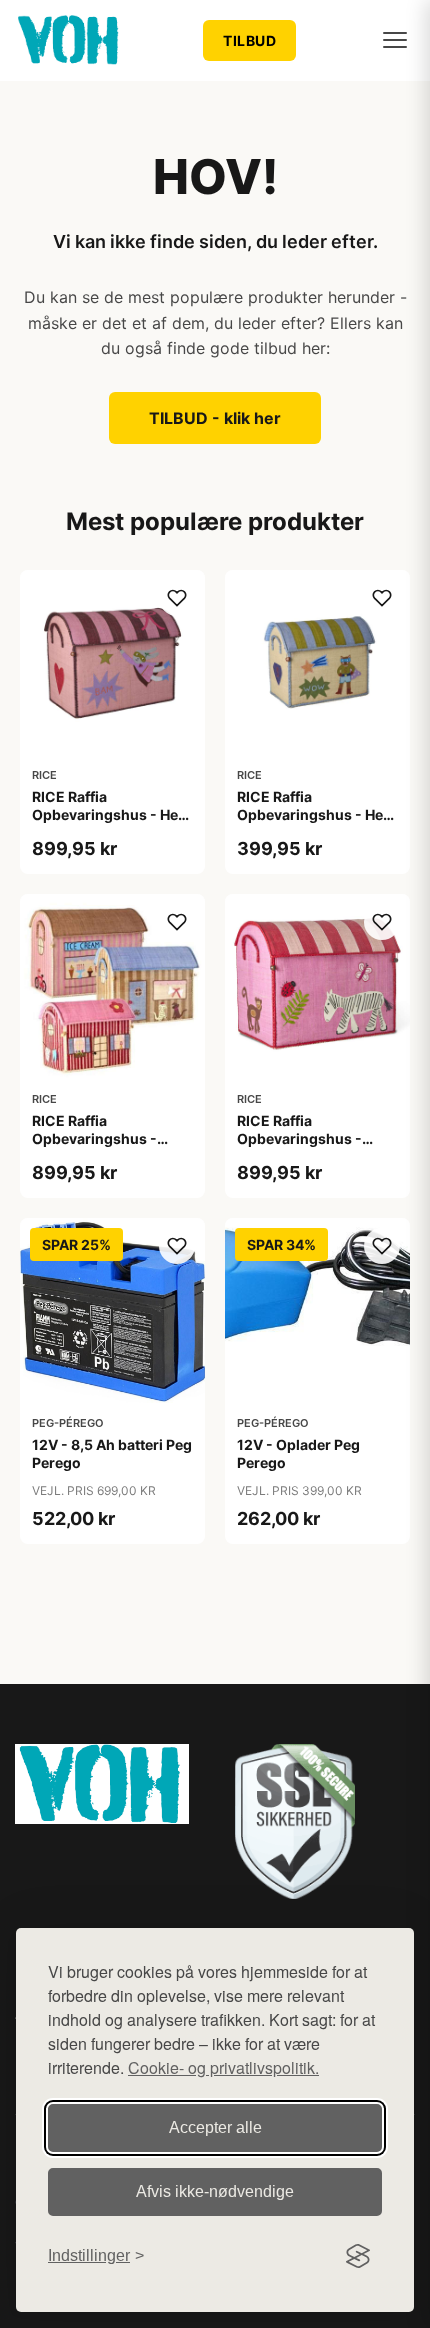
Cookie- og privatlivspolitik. (223, 2067)
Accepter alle (215, 2127)
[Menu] (395, 40)
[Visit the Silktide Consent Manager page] (358, 2256)
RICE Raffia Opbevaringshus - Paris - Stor (94, 1138)
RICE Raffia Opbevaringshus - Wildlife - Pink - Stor (306, 1138)
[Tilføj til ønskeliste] (177, 598)
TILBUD (249, 40)
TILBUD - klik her (215, 418)
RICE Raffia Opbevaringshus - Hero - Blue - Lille (317, 814)
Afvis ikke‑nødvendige (215, 2191)
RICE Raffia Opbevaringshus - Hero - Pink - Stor (112, 814)
